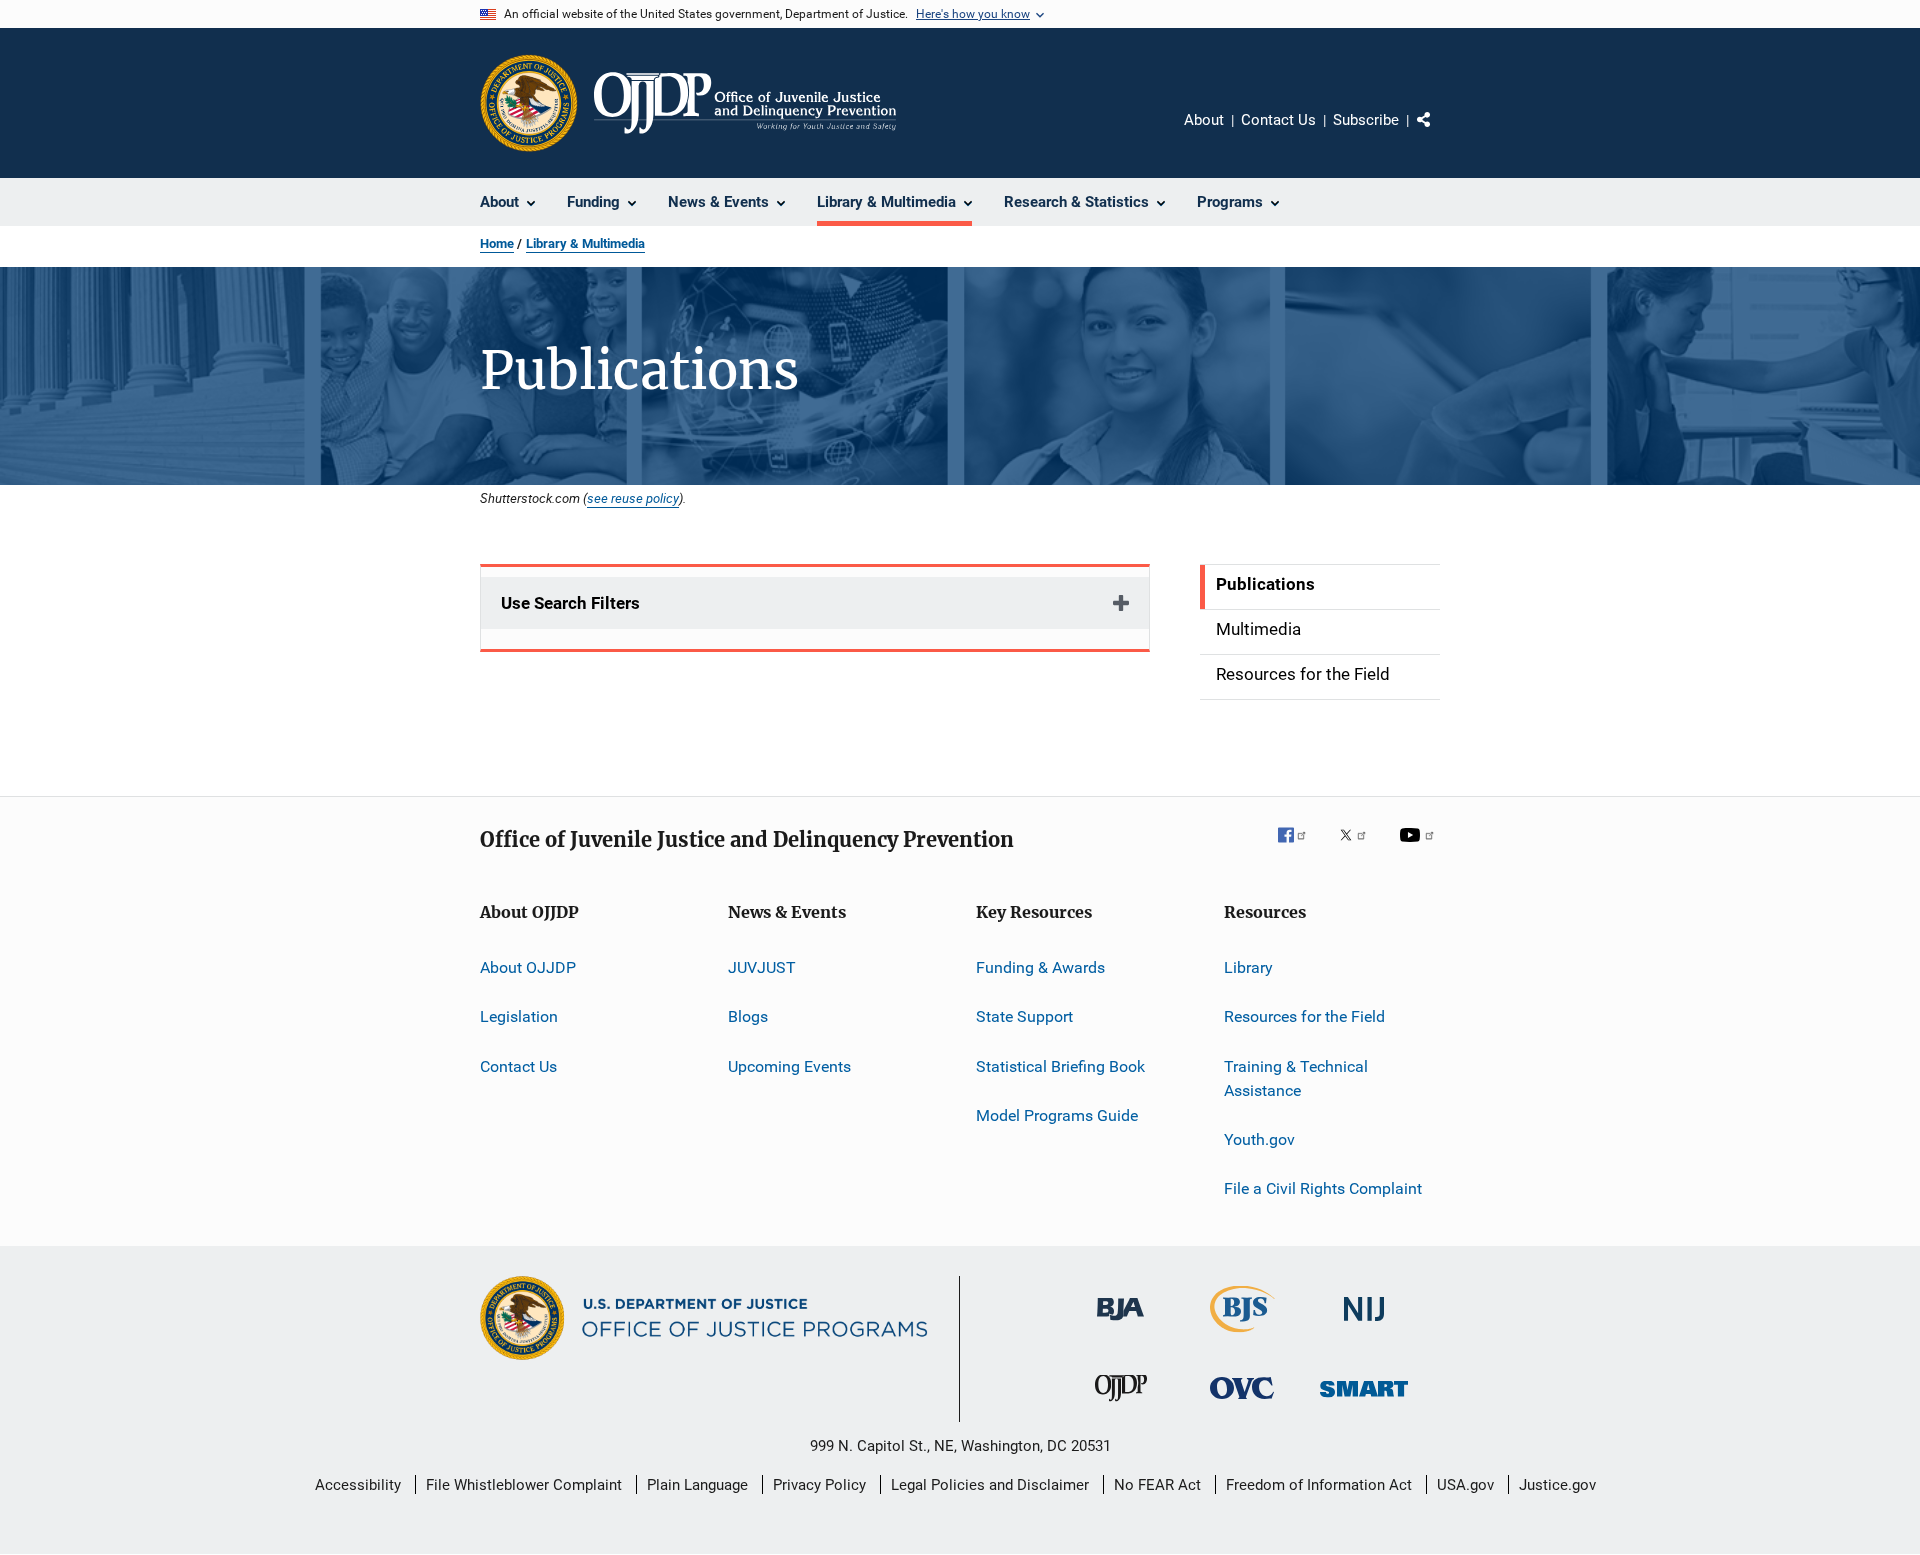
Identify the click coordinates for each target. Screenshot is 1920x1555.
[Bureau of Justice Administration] (1120, 1324)
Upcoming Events (789, 1066)
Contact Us (1278, 120)
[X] (1360, 849)
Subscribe (1366, 120)
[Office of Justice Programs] (529, 103)
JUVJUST (762, 967)
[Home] (745, 103)
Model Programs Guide (1057, 1115)
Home (497, 243)
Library (1248, 967)
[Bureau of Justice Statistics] (1242, 1336)
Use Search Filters (570, 603)
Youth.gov (1259, 1139)
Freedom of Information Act (1319, 1485)
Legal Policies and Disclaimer (990, 1485)
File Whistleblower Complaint (524, 1485)
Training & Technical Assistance (1296, 1078)
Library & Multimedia (585, 243)
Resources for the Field (1304, 1016)
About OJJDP (528, 967)
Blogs (748, 1016)
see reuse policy (633, 498)
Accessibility (358, 1485)
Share (1440, 134)
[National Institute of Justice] (1364, 1324)
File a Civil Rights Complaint (1323, 1188)
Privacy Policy (819, 1485)
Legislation (519, 1016)
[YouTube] (1420, 849)
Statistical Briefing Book (1060, 1066)
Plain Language (697, 1485)
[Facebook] (1300, 849)
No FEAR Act (1157, 1485)
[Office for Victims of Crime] (1242, 1402)
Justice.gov (1557, 1485)
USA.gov (1465, 1485)
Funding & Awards (1040, 967)
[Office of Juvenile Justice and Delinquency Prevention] (1121, 1405)
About (1204, 120)
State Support (1024, 1016)
